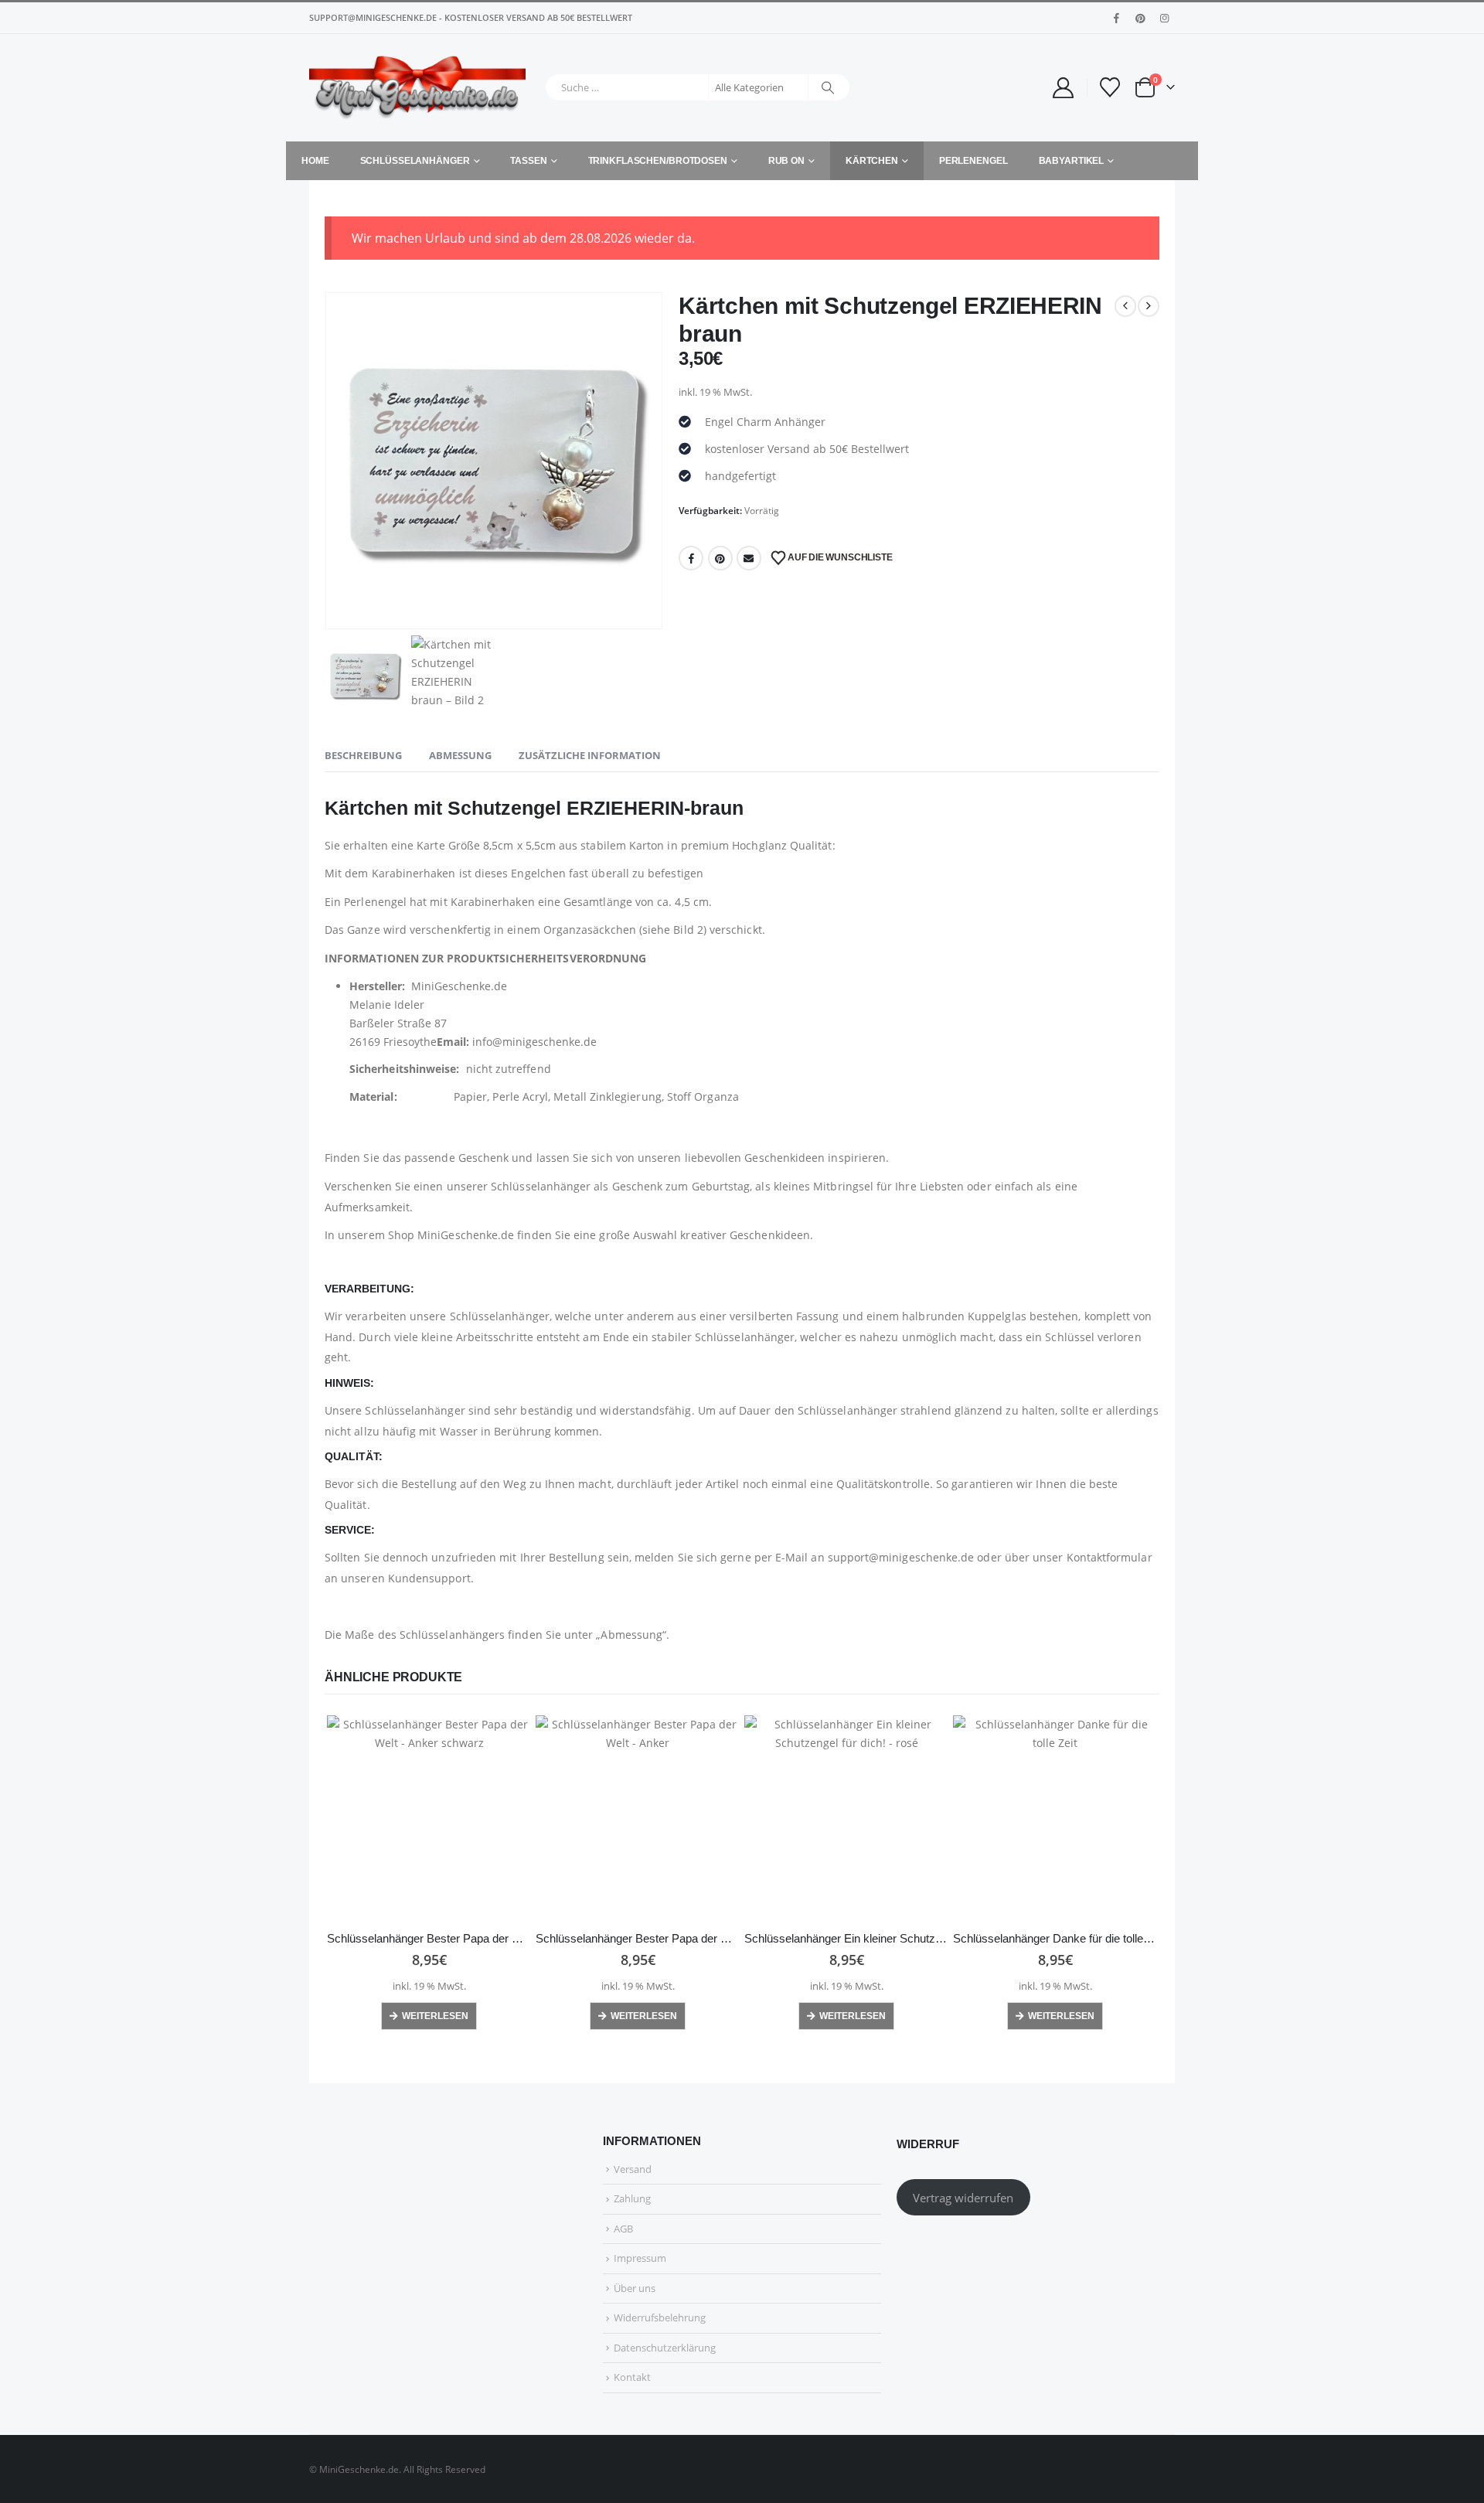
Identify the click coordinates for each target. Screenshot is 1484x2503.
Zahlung (632, 2198)
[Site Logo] (417, 88)
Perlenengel (973, 161)
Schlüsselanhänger (415, 161)
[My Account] (1063, 88)
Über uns (635, 2288)
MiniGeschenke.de (466, 1235)
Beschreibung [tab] (363, 755)
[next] (1149, 306)
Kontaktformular (1110, 1557)
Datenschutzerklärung (665, 2348)
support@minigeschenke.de (901, 1557)
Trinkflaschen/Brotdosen (658, 161)
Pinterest (720, 558)
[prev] (1125, 306)
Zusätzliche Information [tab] (590, 755)
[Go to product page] (429, 1817)
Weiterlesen (435, 2016)
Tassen (528, 161)
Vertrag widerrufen (963, 2198)
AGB (623, 2229)
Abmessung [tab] (460, 755)
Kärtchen (872, 161)
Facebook (691, 558)
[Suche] (828, 87)
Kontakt (632, 2377)
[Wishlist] (1110, 87)
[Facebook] (1116, 18)
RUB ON (786, 161)
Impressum (640, 2258)
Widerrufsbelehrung (660, 2317)
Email (749, 558)
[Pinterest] (1140, 18)
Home (315, 161)
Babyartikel (1072, 161)
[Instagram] (1164, 18)
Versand (633, 2169)
